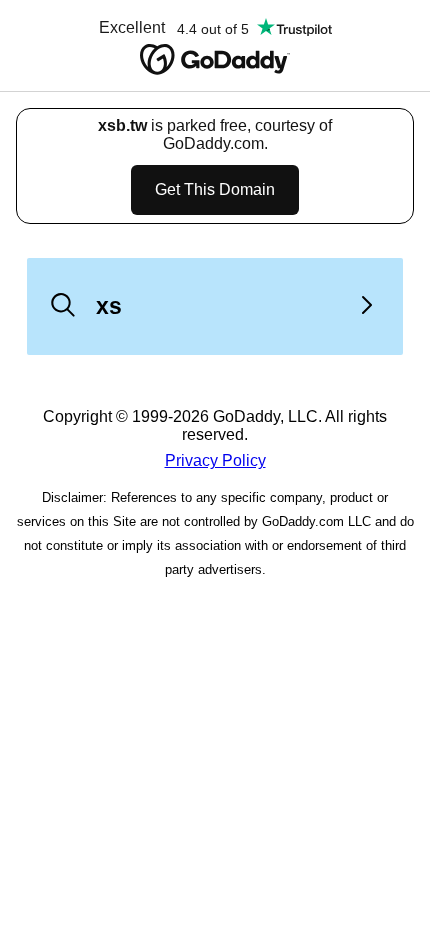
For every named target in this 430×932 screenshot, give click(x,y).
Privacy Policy (215, 460)
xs (109, 306)
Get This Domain (215, 189)
